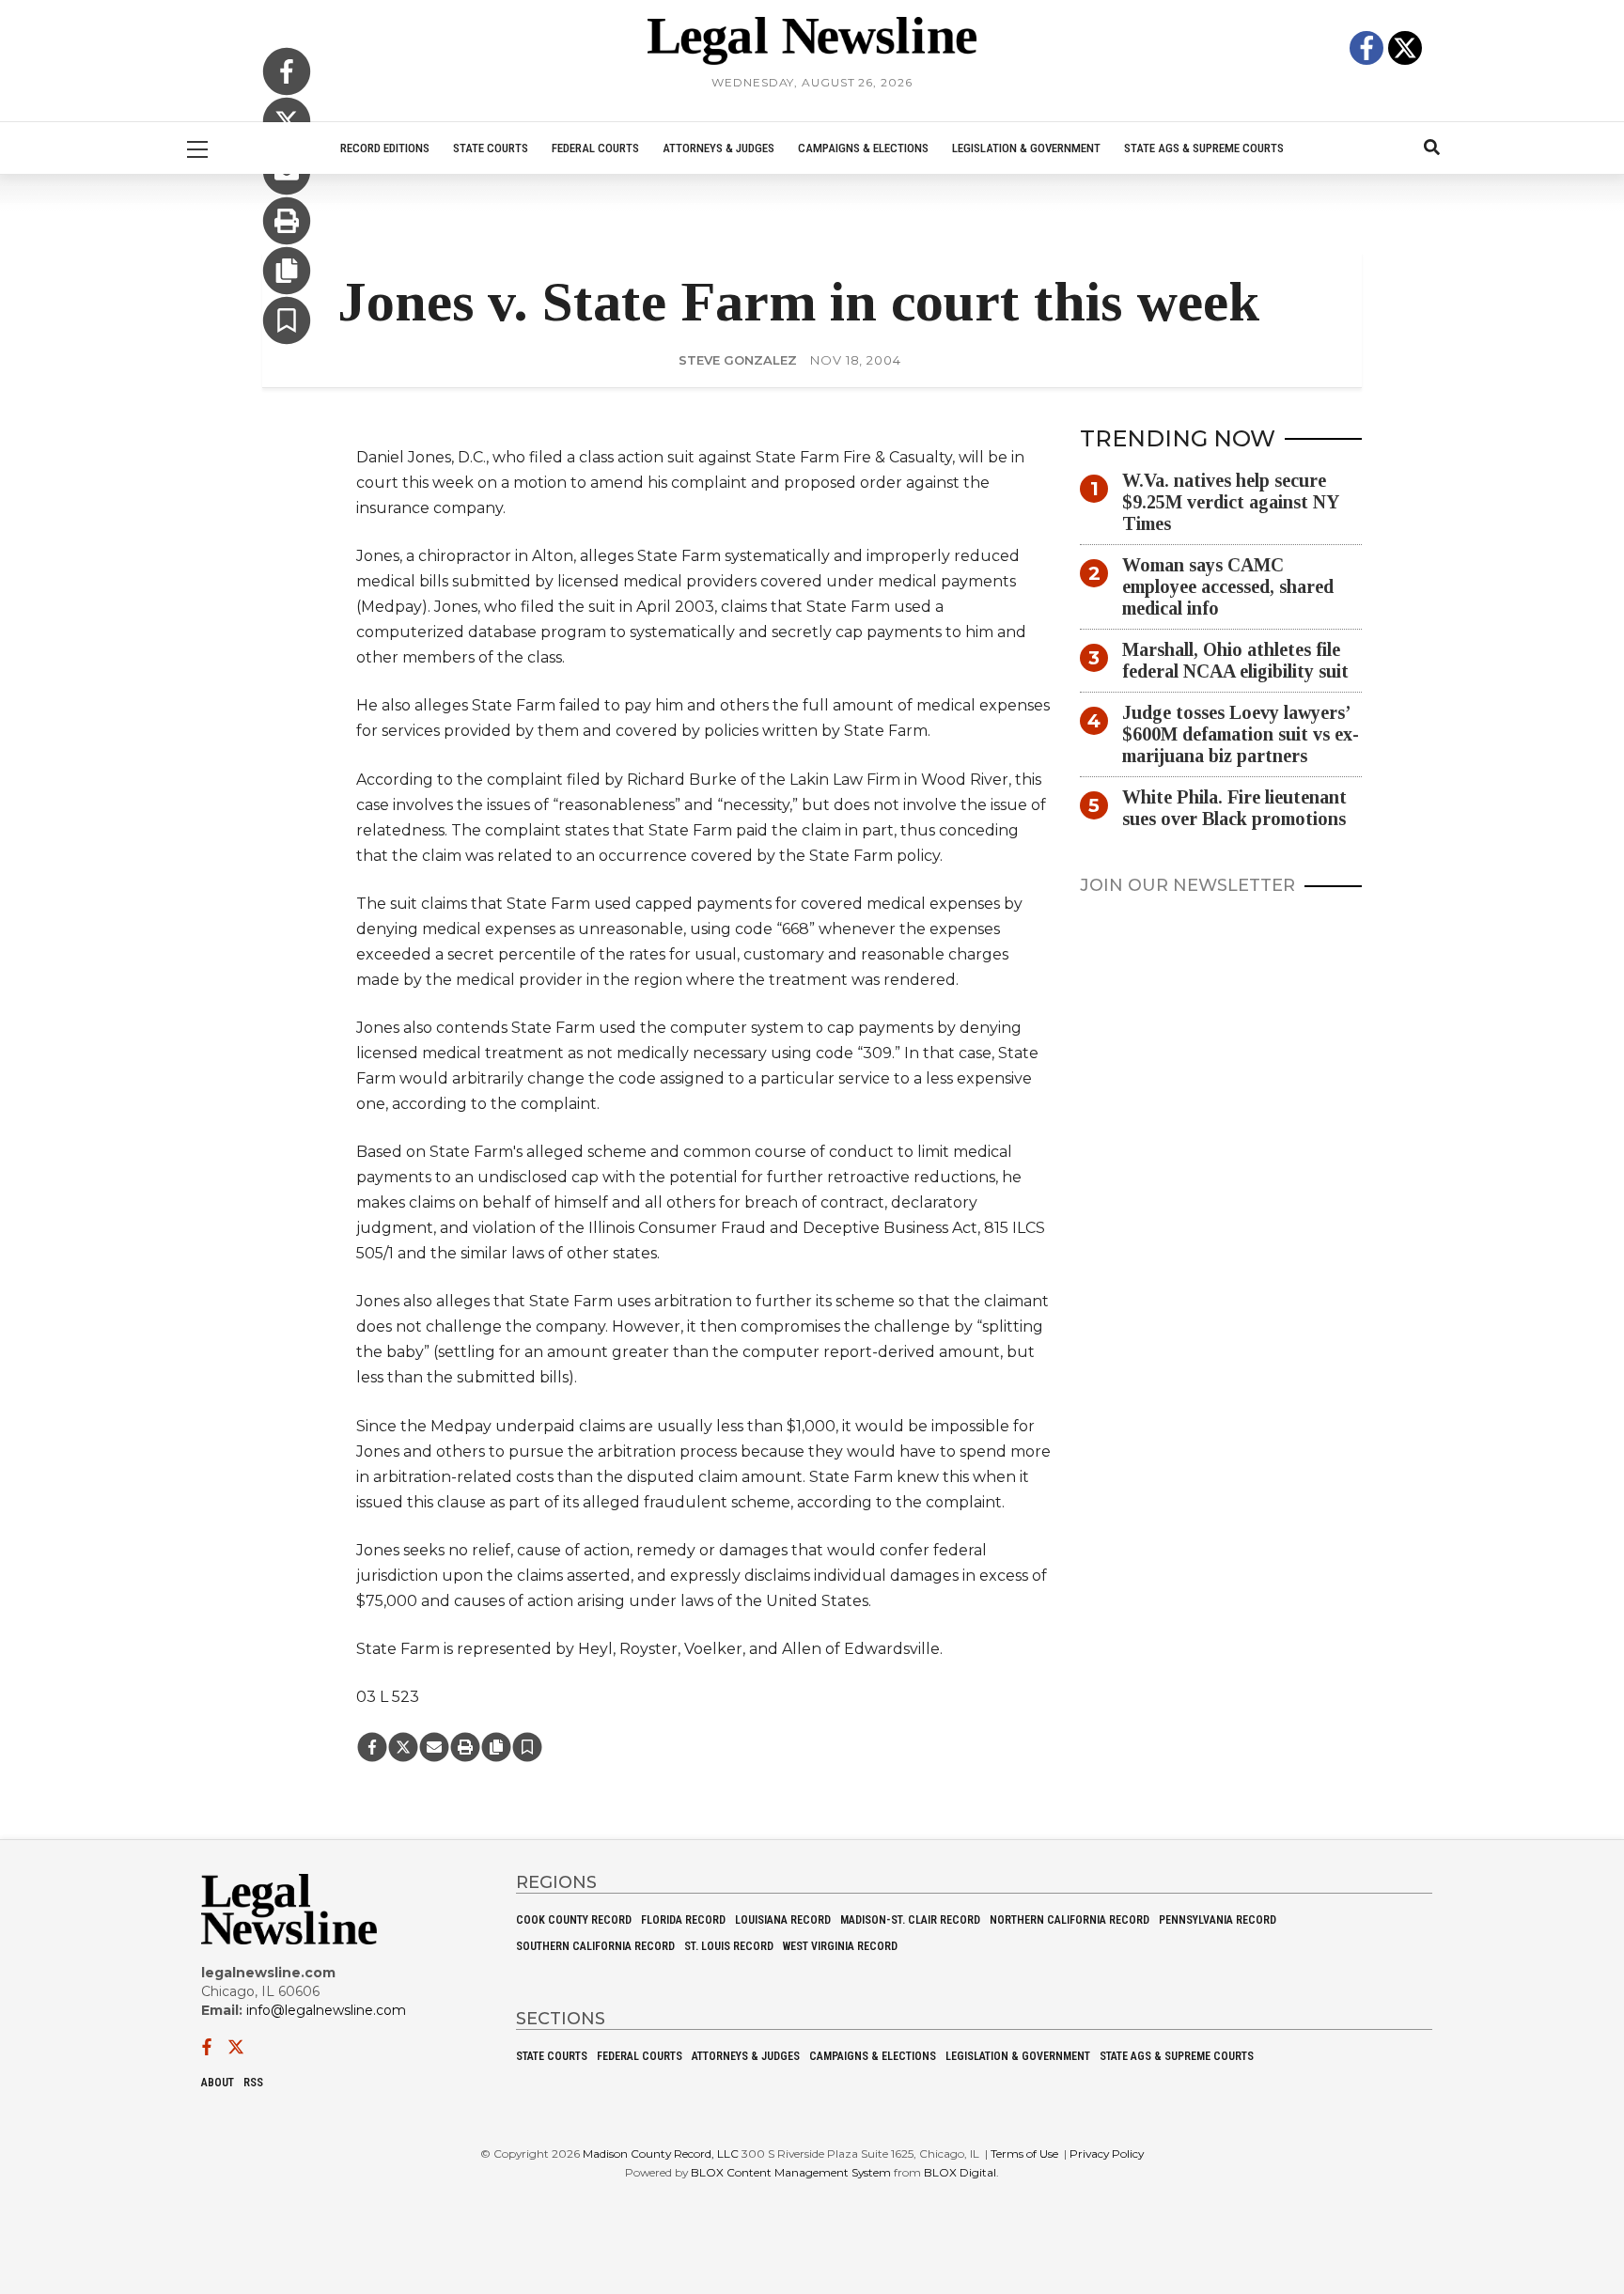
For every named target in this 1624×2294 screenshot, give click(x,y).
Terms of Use (1024, 2154)
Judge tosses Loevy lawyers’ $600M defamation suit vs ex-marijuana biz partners (1241, 735)
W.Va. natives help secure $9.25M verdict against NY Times (1230, 503)
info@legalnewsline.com (326, 2010)
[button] (287, 322)
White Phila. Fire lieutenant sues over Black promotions (1234, 809)
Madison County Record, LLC (661, 2154)
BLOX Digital (960, 2172)
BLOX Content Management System (791, 2172)
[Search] (1432, 148)
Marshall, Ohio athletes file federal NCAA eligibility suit (1235, 661)
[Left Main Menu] (197, 149)
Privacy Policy (1107, 2154)
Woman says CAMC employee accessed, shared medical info (1228, 587)
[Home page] (812, 39)
